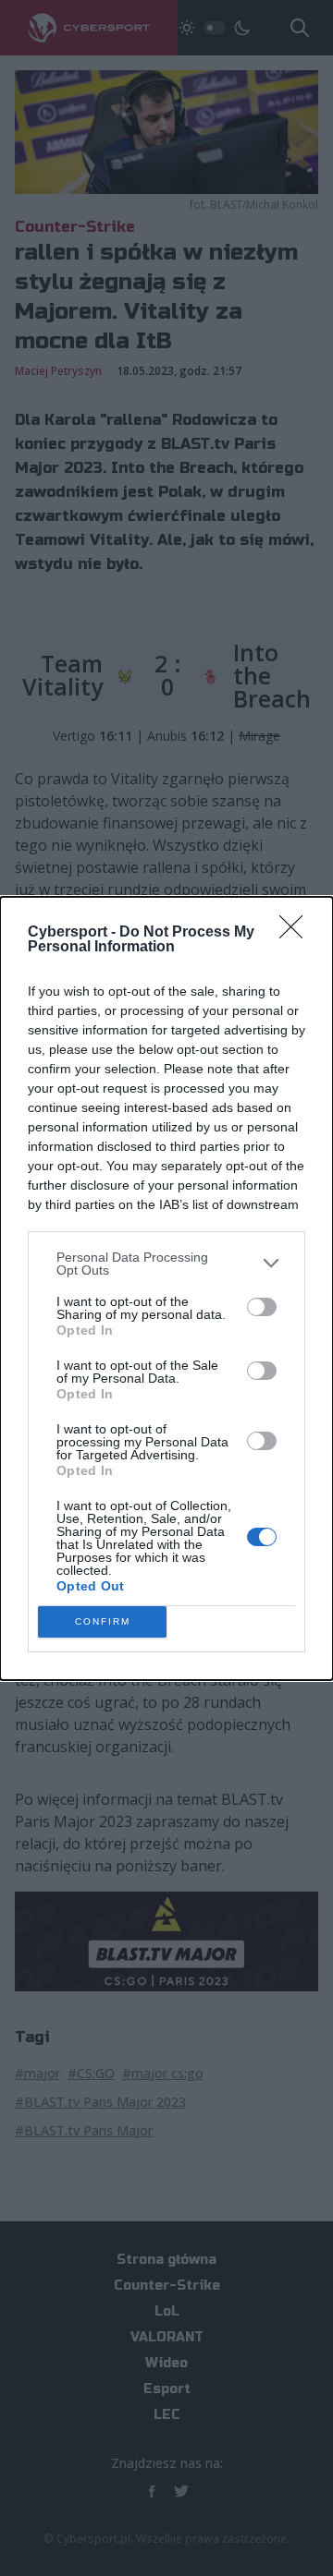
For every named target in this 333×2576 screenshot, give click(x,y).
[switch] (262, 1307)
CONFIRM (103, 1621)
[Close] (297, 933)
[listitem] (166, 1264)
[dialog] (166, 1288)
